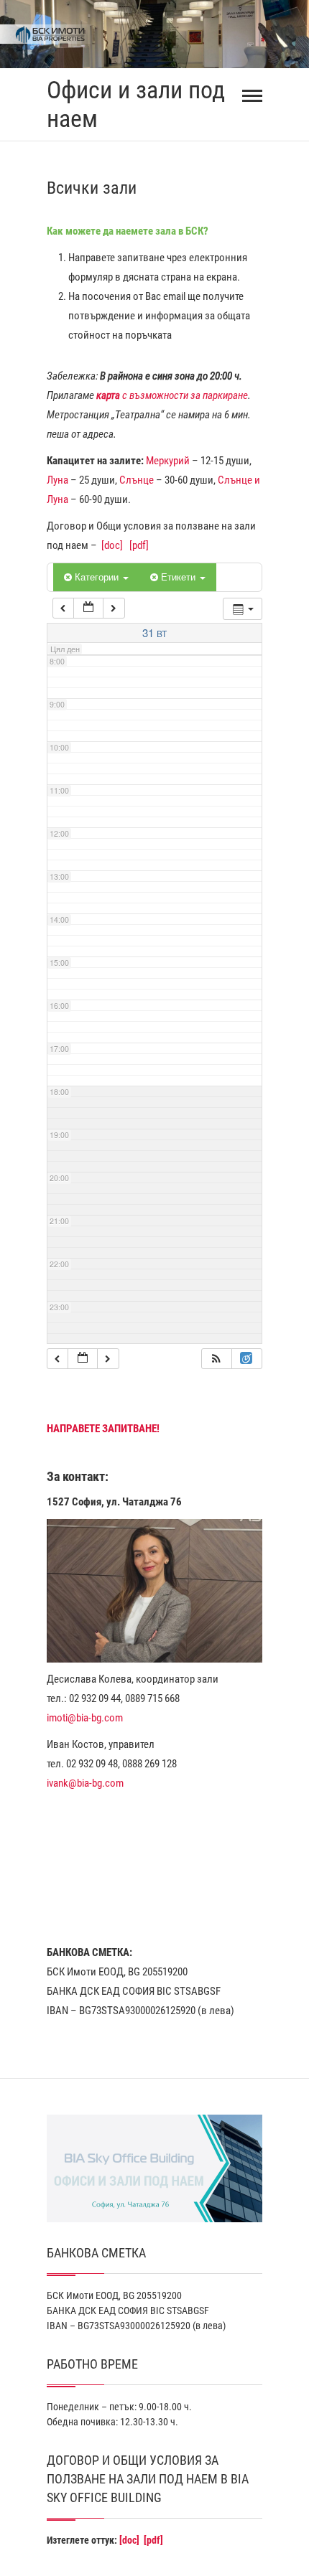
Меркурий (168, 461)
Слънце (137, 480)
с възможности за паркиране (172, 395)
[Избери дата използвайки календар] (88, 608)
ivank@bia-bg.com (85, 1783)
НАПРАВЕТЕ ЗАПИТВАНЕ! (103, 1429)
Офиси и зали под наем (136, 104)
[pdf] (139, 545)
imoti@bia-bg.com (85, 1718)
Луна (57, 480)
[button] (216, 1359)
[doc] (112, 545)
